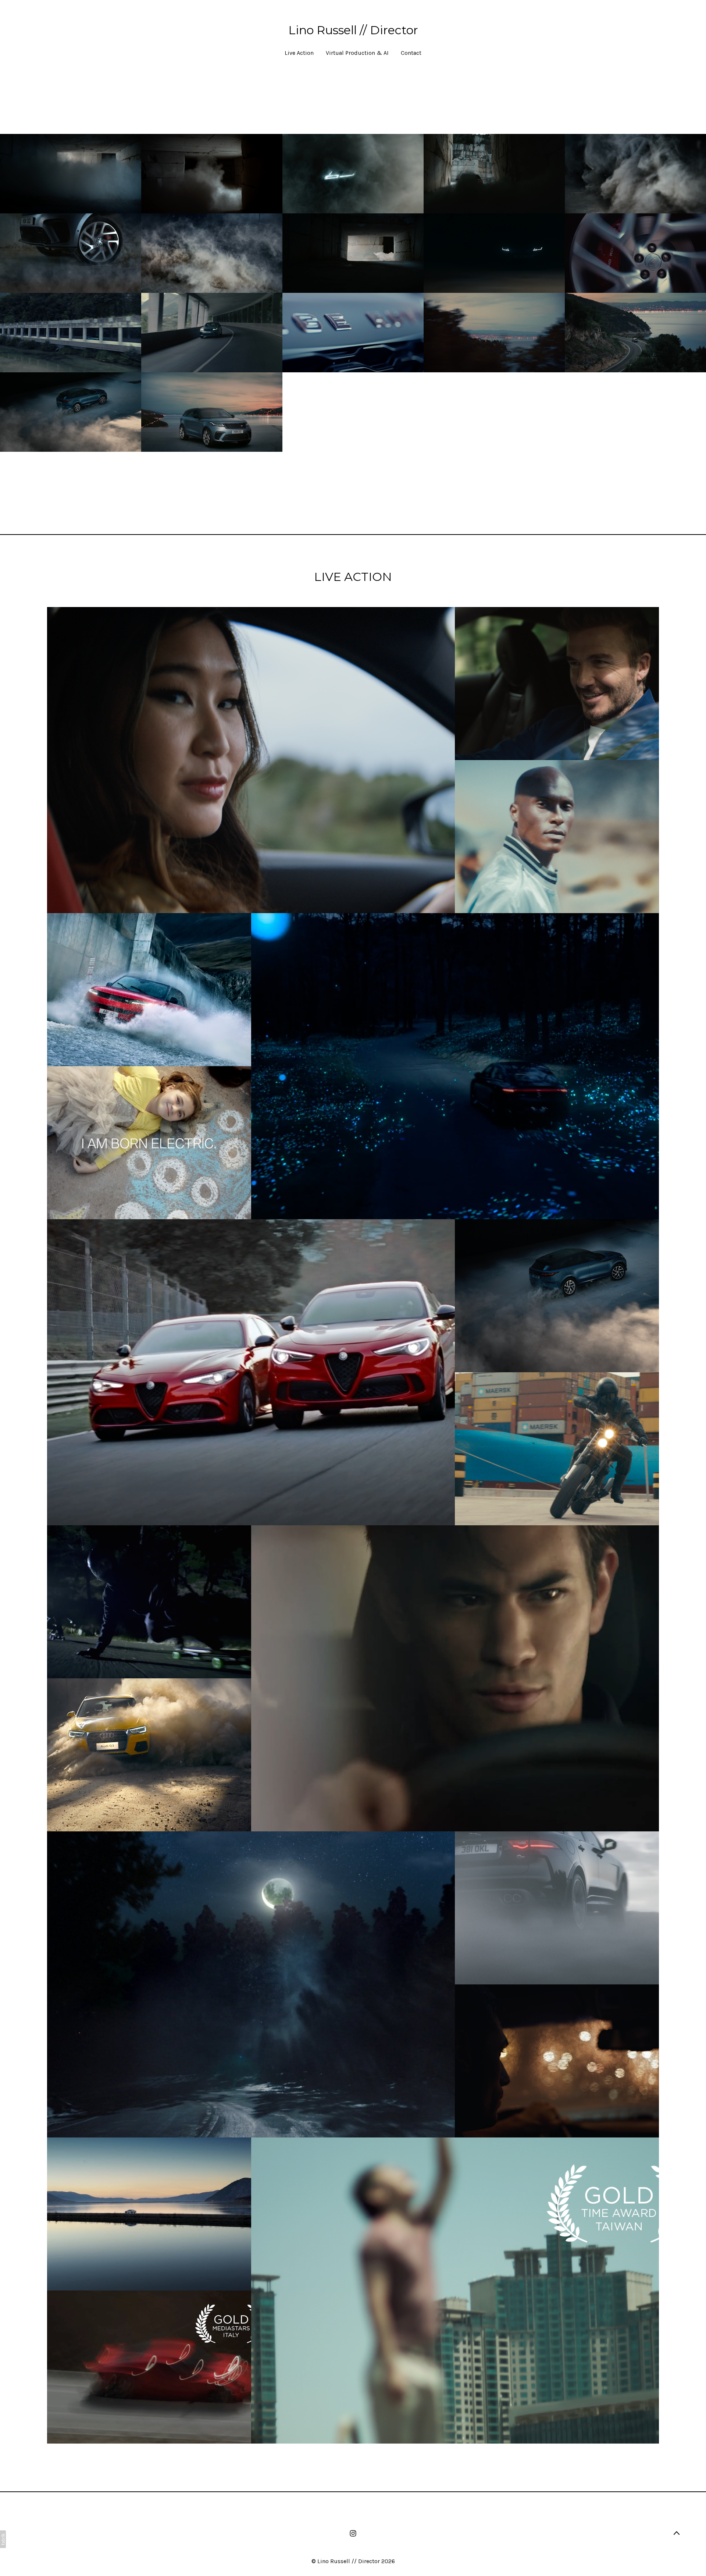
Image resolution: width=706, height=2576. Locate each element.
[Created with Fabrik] (3, 2539)
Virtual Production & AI (357, 53)
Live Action (299, 53)
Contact (411, 53)
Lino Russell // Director (349, 2561)
